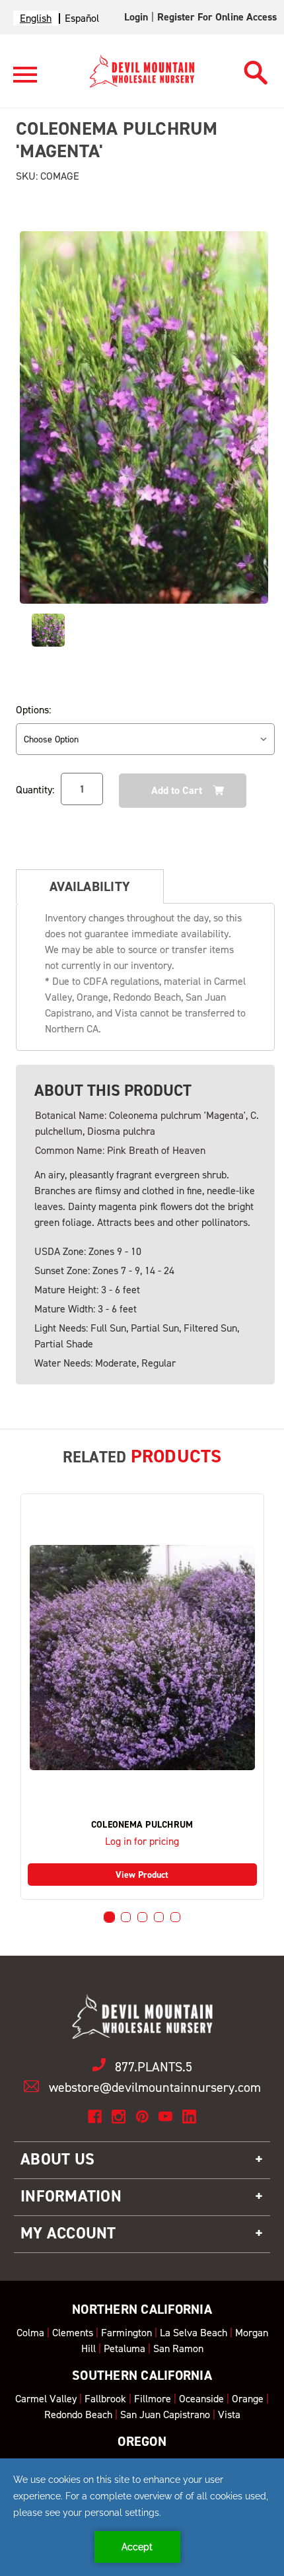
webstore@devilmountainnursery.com (155, 2087)
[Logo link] (25, 80)
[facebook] (95, 2117)
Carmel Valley (46, 2399)
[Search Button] (256, 69)
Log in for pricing (142, 1841)
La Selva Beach (194, 2333)
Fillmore (153, 2399)
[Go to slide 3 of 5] (142, 1917)
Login (136, 17)
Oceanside (201, 2399)
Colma (30, 2333)
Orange (248, 2399)
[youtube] (165, 2117)
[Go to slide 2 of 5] (126, 1917)
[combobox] (36, 18)
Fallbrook (105, 2399)
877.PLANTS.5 (154, 2067)
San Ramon (178, 2348)
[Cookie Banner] (142, 2517)
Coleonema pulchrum (142, 1825)
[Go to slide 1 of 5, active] (109, 1917)
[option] (82, 18)
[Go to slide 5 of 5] (175, 1917)
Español (82, 18)
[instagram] (119, 2117)
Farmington (126, 2333)
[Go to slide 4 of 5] (159, 1917)
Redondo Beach (78, 2415)
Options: (33, 710)
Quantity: (35, 790)
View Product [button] (142, 1875)
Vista (229, 2415)
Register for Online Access (217, 17)
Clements (73, 2333)
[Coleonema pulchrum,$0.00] (142, 1658)
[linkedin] (189, 2117)
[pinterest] (142, 2117)
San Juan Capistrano (165, 2415)
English (36, 18)
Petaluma (124, 2348)
